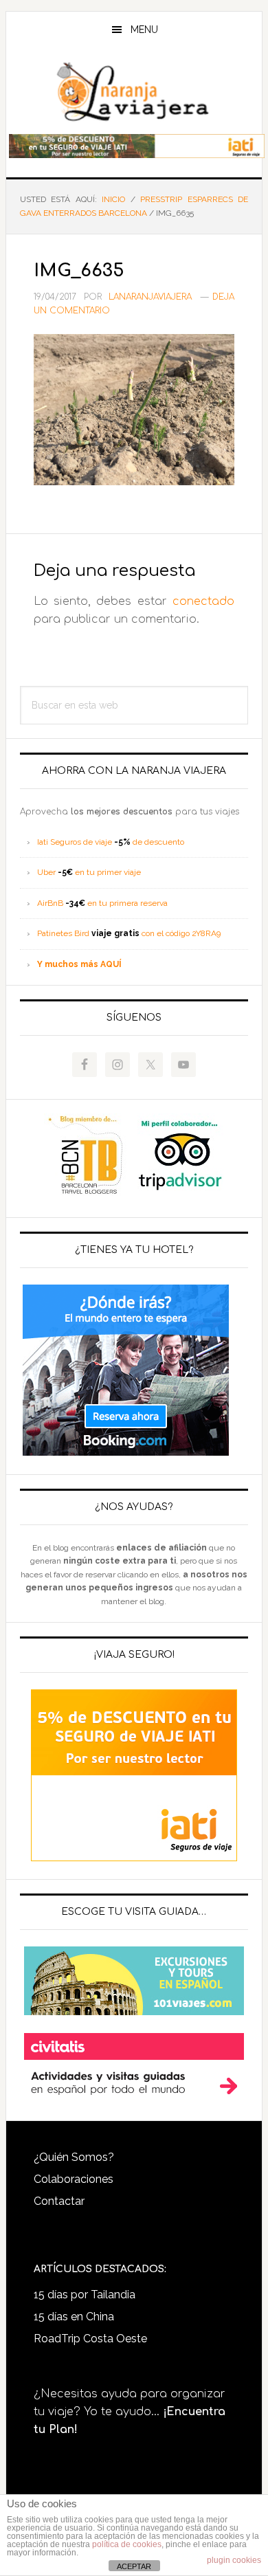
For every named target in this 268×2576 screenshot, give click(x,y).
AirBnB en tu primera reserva (102, 903)
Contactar (59, 2201)
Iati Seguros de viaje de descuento (111, 842)
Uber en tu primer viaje (89, 872)
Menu (144, 30)
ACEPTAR (134, 2566)
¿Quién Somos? (74, 2157)
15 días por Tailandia (85, 2295)
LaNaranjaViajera (134, 92)
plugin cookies (234, 2560)
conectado (203, 601)
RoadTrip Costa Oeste (90, 2339)
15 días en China (74, 2317)
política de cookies (127, 2544)
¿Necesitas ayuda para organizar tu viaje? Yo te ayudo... (130, 2412)
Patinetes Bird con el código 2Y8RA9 (129, 933)
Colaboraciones (74, 2179)
